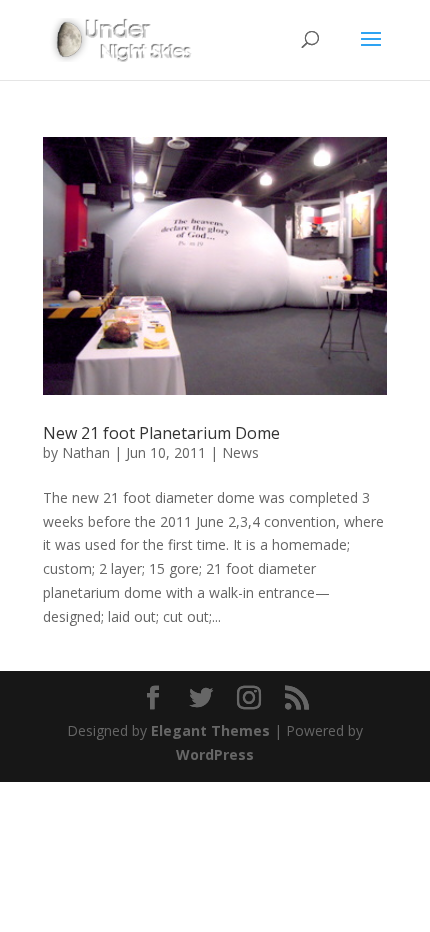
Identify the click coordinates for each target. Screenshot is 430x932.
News (240, 452)
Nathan (86, 452)
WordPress (215, 754)
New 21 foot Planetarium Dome (161, 433)
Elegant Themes (210, 730)
